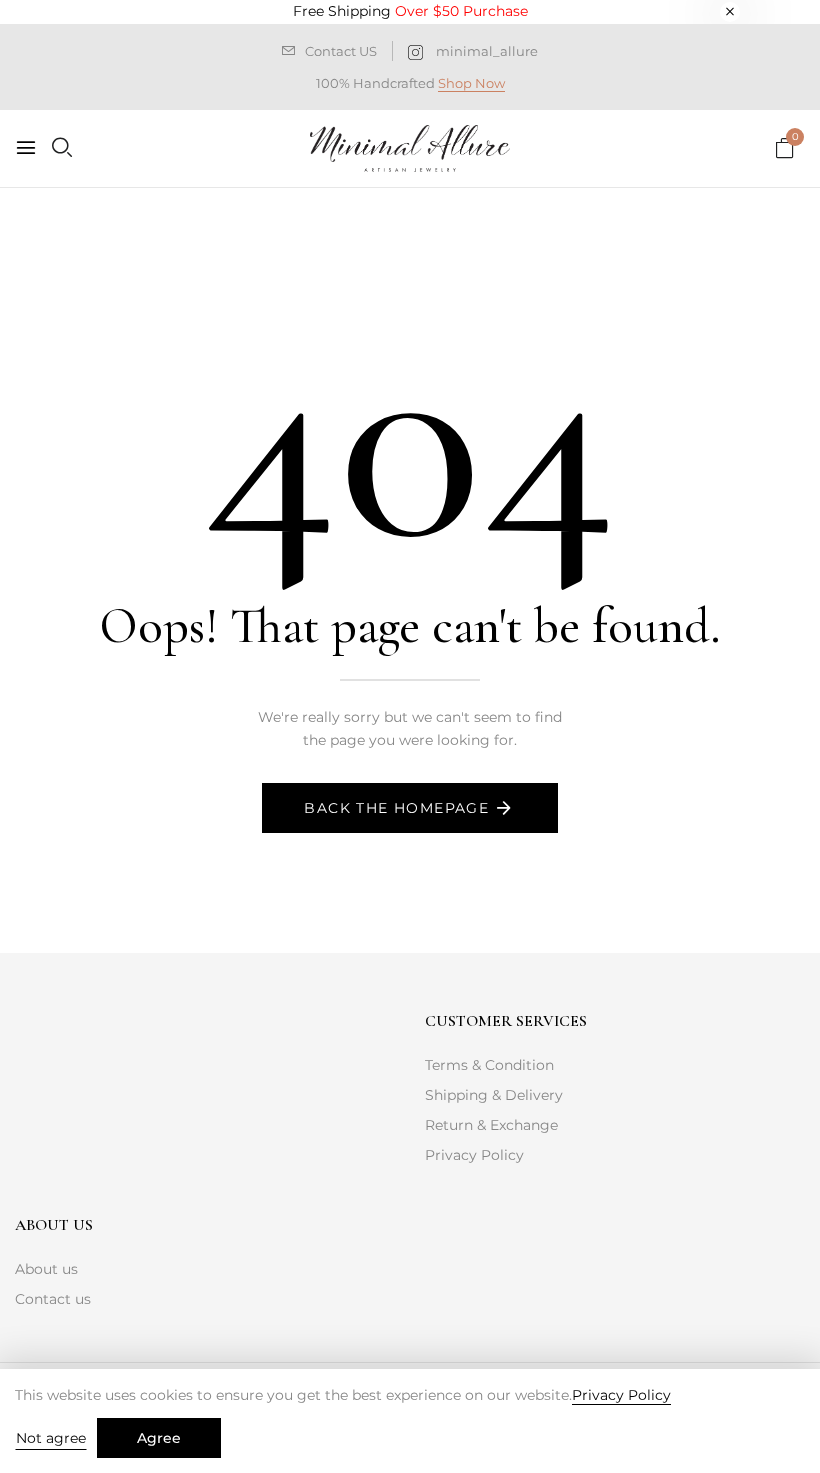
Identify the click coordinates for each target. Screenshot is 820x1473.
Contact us (53, 1299)
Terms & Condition (489, 1065)
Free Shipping (410, 11)
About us (46, 1269)
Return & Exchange (491, 1125)
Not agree (51, 1438)
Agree (159, 1438)
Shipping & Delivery (494, 1095)
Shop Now (471, 83)
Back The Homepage (396, 808)
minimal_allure (487, 51)
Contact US (341, 51)
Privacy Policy (474, 1155)
